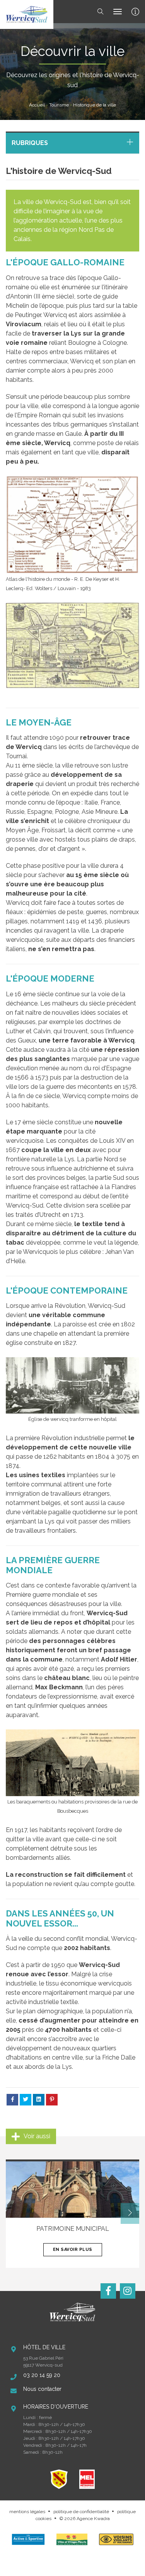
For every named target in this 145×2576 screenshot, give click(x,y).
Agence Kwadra (93, 2519)
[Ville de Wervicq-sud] (27, 14)
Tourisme (59, 105)
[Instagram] (128, 2291)
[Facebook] (108, 2291)
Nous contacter (42, 2389)
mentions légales (27, 2512)
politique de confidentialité (81, 2512)
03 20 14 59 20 (42, 2375)
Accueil (37, 105)
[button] (130, 2213)
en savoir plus (73, 2250)
